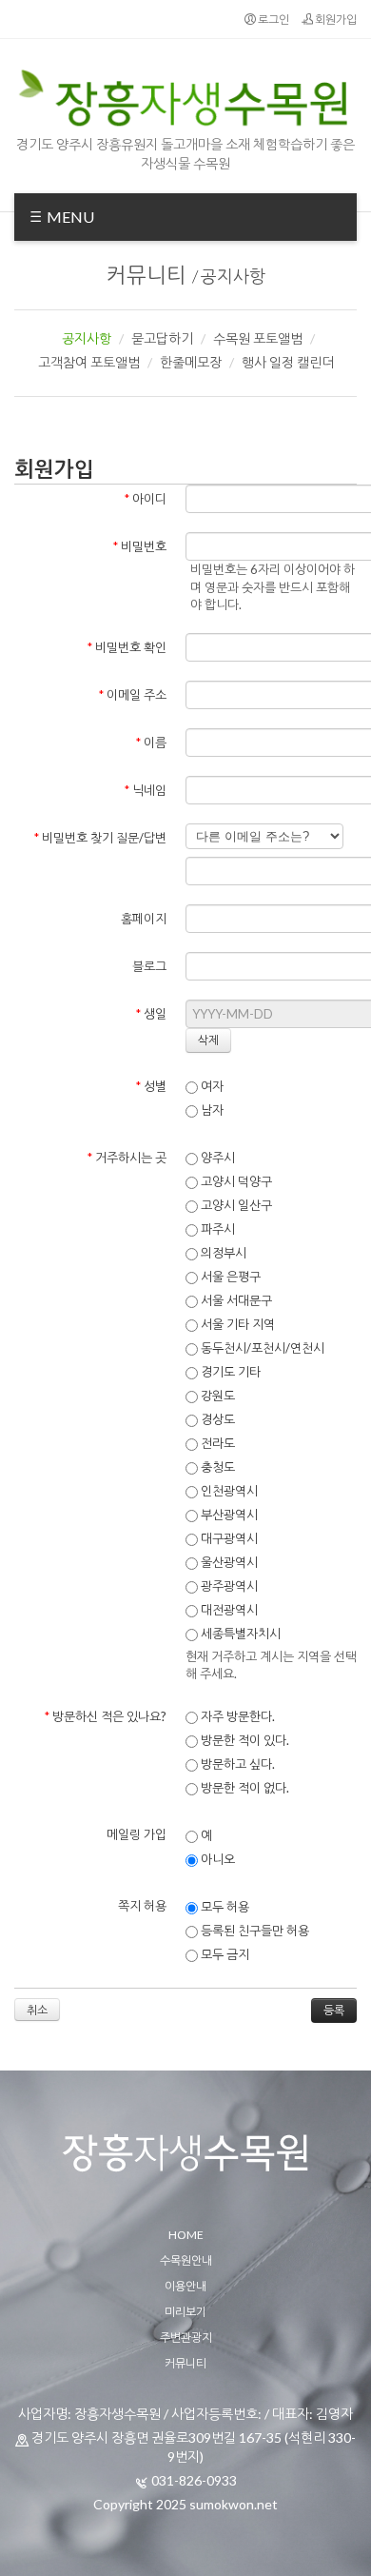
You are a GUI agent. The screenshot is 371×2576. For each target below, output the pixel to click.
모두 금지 (224, 1954)
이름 (151, 743)
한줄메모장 (191, 362)
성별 (151, 1086)
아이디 (146, 499)
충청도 (216, 1467)
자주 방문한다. (236, 1716)
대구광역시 (228, 1538)
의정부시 (222, 1253)
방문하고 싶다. (236, 1764)
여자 (211, 1086)
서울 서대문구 (235, 1300)
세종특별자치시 (239, 1634)
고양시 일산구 (235, 1205)
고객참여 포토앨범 (89, 362)
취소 (37, 2010)
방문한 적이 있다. (244, 1740)
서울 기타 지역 (236, 1324)
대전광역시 (228, 1610)
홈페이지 (144, 919)
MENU (69, 217)
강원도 (216, 1396)
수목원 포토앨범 (258, 338)
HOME (186, 2235)
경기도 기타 (229, 1372)
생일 (151, 1014)
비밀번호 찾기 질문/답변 (100, 838)
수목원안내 (186, 2260)
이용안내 (185, 2286)
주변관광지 (186, 2338)
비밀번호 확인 (127, 647)
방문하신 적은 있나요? (106, 1716)
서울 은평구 (229, 1277)
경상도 (216, 1419)
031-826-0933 (194, 2480)
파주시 (216, 1229)
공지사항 (233, 276)
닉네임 (146, 790)
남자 (211, 1110)
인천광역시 (228, 1491)
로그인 (273, 20)
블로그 (149, 966)
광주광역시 (228, 1586)
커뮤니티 (146, 275)
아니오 (216, 1859)
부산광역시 (228, 1515)
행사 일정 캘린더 (288, 362)
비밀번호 (140, 546)
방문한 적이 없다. (244, 1788)
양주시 (216, 1158)
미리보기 (185, 2312)
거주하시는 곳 (127, 1158)
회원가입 (335, 20)
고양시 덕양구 (235, 1181)
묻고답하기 (162, 338)
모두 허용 (224, 1907)
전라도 (216, 1443)
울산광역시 (228, 1562)
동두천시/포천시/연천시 (261, 1348)
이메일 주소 (133, 695)
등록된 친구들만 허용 (254, 1931)
